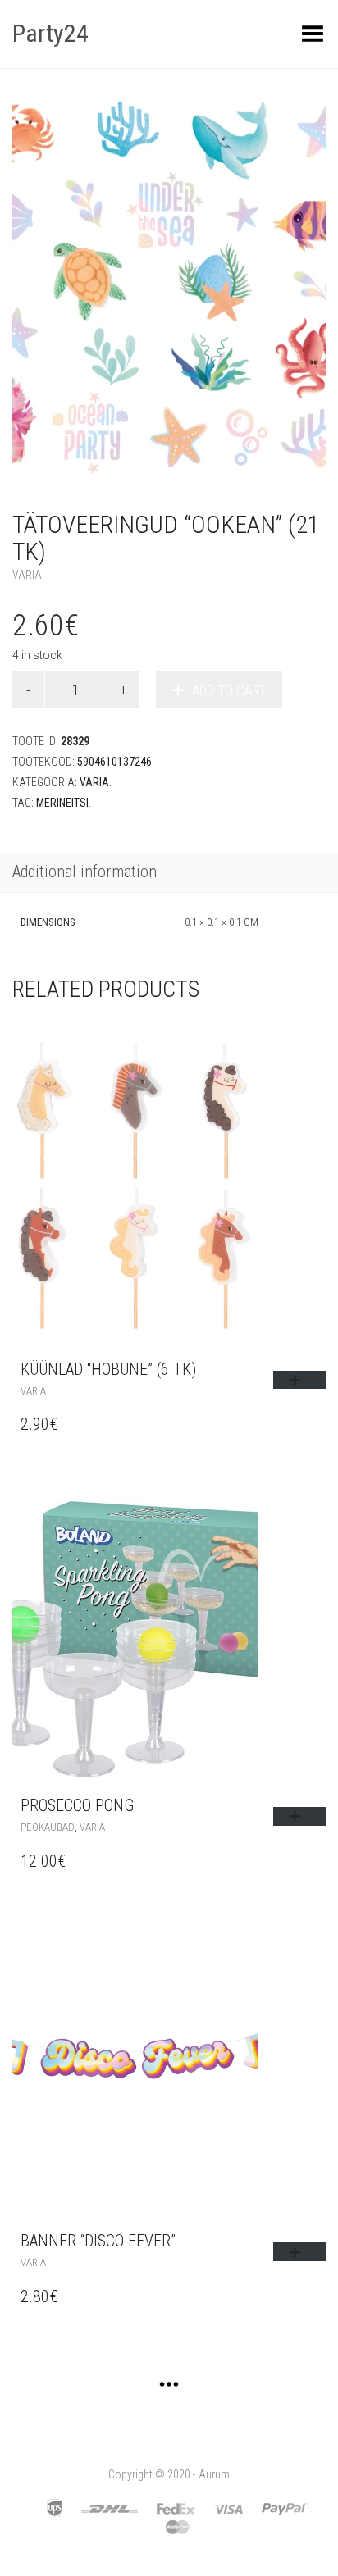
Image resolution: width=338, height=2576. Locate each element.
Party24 (50, 33)
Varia (27, 575)
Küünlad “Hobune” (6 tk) (108, 1369)
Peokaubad (48, 1827)
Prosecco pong (77, 1805)
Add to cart (229, 690)
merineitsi (62, 803)
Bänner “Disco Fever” (98, 2241)
